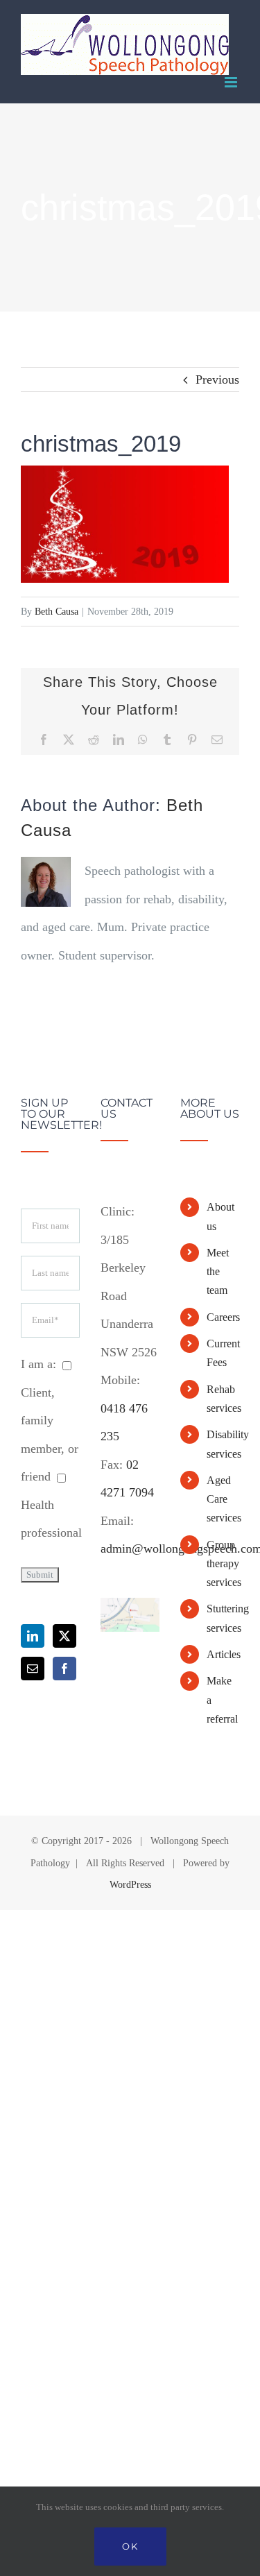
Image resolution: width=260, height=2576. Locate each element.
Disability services (223, 1444)
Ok (130, 2546)
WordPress (130, 1885)
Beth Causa (57, 612)
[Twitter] (64, 1636)
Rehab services (223, 1399)
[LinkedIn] (33, 1636)
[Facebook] (64, 1669)
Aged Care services (223, 1499)
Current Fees (223, 1353)
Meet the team (218, 1271)
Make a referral (222, 1699)
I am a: (38, 1364)
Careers (223, 1317)
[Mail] (33, 1669)
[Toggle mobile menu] (232, 82)
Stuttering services (223, 1618)
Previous (217, 379)
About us (220, 1216)
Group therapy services (223, 1563)
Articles (223, 1654)
